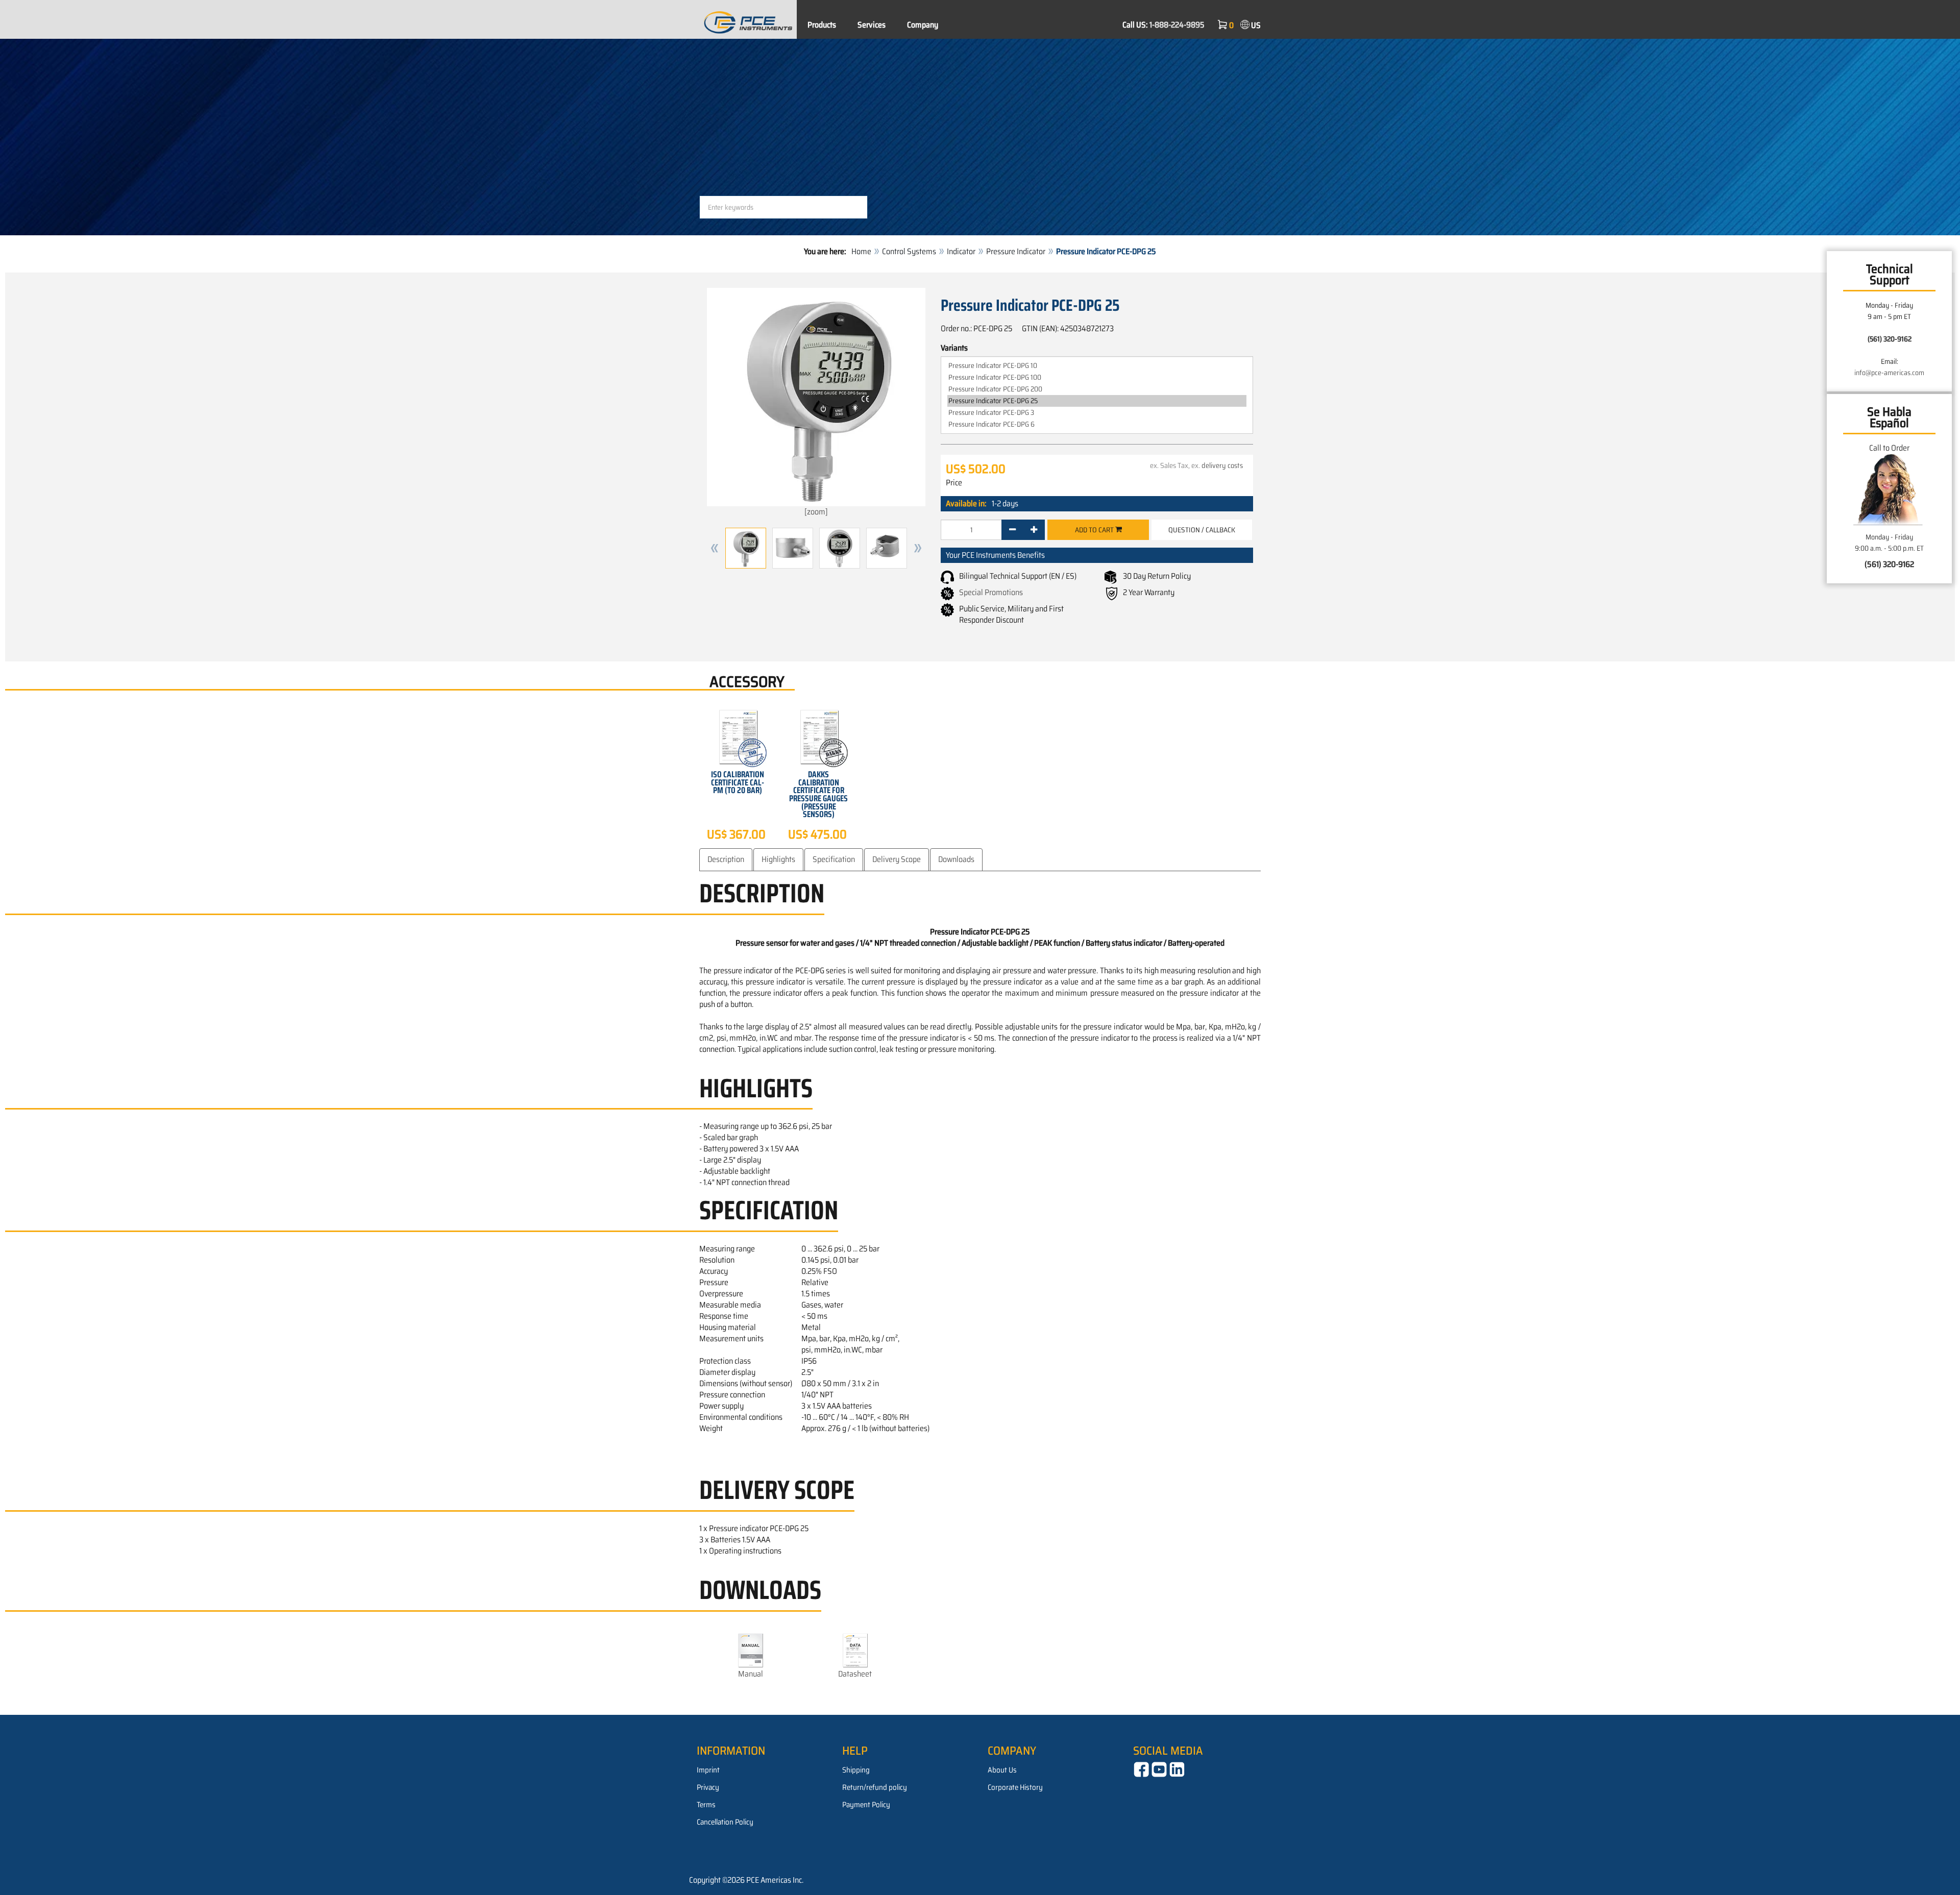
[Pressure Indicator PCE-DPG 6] (1097, 424)
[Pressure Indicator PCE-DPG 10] (1097, 366)
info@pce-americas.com (1889, 373)
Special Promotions (991, 592)
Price (954, 483)
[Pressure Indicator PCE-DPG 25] (1097, 401)
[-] (1012, 530)
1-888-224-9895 (1177, 25)
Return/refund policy (875, 1787)
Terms (706, 1805)
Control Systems (909, 251)
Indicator (961, 251)
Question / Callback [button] (1202, 530)
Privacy (708, 1787)
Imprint (708, 1770)
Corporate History (1015, 1787)
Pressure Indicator (1016, 251)
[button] (715, 548)
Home (861, 251)
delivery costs (1222, 465)
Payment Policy (866, 1805)
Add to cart (1095, 530)
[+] (1034, 530)
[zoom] (816, 512)
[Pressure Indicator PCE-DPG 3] (1097, 413)
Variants (954, 348)
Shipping (856, 1770)
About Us (1002, 1770)
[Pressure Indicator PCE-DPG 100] (1097, 377)
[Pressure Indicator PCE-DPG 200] (1097, 389)
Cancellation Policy (725, 1822)
